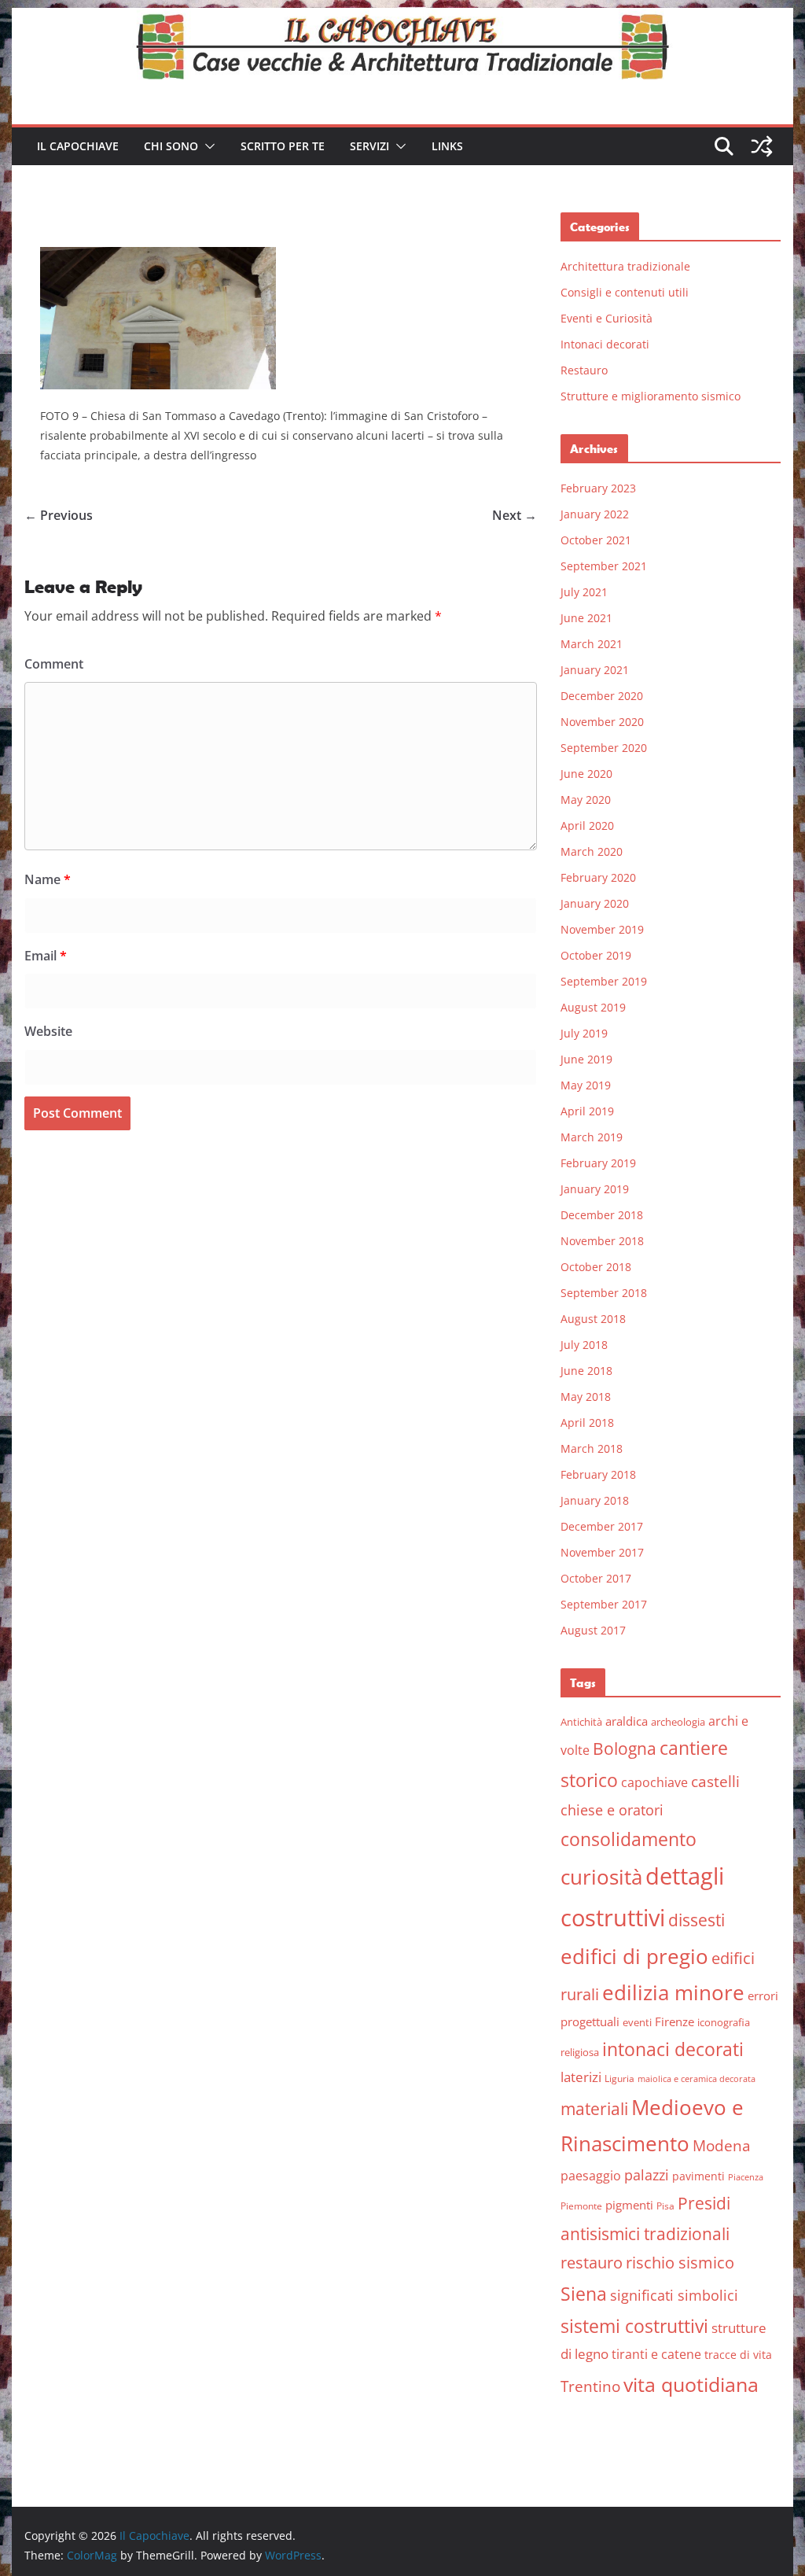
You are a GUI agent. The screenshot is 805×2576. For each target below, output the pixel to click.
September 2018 (604, 1293)
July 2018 (584, 1345)
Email (46, 956)
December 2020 (602, 696)
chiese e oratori (612, 1810)
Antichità (581, 1722)
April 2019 (587, 1111)
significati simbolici (674, 2295)
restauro (592, 2263)
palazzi (647, 2175)
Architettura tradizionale (625, 266)
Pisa (665, 2206)
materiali (594, 2108)
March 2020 (592, 851)
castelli (715, 1782)
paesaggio (591, 2175)
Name (48, 879)
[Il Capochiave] (402, 19)
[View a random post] (762, 146)
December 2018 (602, 1215)
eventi (637, 2022)
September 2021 (604, 566)
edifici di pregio (634, 1956)
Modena (722, 2145)
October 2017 (596, 1578)
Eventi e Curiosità (607, 318)
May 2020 (586, 800)
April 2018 (587, 1423)
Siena (584, 2294)
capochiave (654, 1782)
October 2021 (596, 540)
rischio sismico (680, 2263)
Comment (54, 664)
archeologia (678, 1722)
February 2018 (598, 1474)
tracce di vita (738, 2355)
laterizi (581, 2077)
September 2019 (604, 981)
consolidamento (629, 1839)
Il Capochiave (78, 146)
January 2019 (595, 1189)
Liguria (619, 2078)
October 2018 (596, 1267)
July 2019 (584, 1033)
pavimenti (698, 2176)
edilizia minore (673, 1993)
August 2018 (593, 1319)
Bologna (625, 1749)
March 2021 (592, 644)
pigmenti (629, 2205)
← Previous (59, 515)
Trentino (590, 2386)
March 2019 (592, 1137)
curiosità (601, 1877)
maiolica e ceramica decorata (697, 2079)
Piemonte (581, 2206)
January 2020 (595, 903)
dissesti (697, 1920)
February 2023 (598, 488)
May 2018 (586, 1397)
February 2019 (598, 1163)
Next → (515, 515)
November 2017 (602, 1552)
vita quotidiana (691, 2384)
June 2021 (586, 618)
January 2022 (595, 514)
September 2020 (604, 748)
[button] (207, 146)
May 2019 (586, 1085)
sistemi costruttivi (634, 2326)
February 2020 (598, 877)
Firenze (675, 2021)
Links (447, 146)
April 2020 (587, 825)
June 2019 (586, 1059)
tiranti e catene (656, 2354)
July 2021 (584, 592)
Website (48, 1031)
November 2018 (602, 1241)
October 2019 (596, 955)
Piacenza (746, 2177)
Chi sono (171, 146)
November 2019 (602, 929)
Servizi (369, 146)
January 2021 (595, 670)
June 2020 (586, 774)
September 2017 (604, 1604)
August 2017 (593, 1630)
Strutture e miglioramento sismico (651, 396)
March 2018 (592, 1448)
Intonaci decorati (605, 344)
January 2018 (595, 1500)
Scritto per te (283, 146)
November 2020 (602, 722)
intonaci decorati (673, 2049)
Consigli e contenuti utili (625, 292)
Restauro (584, 370)
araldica (627, 1721)
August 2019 (593, 1007)
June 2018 (586, 1371)
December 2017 (602, 1526)
